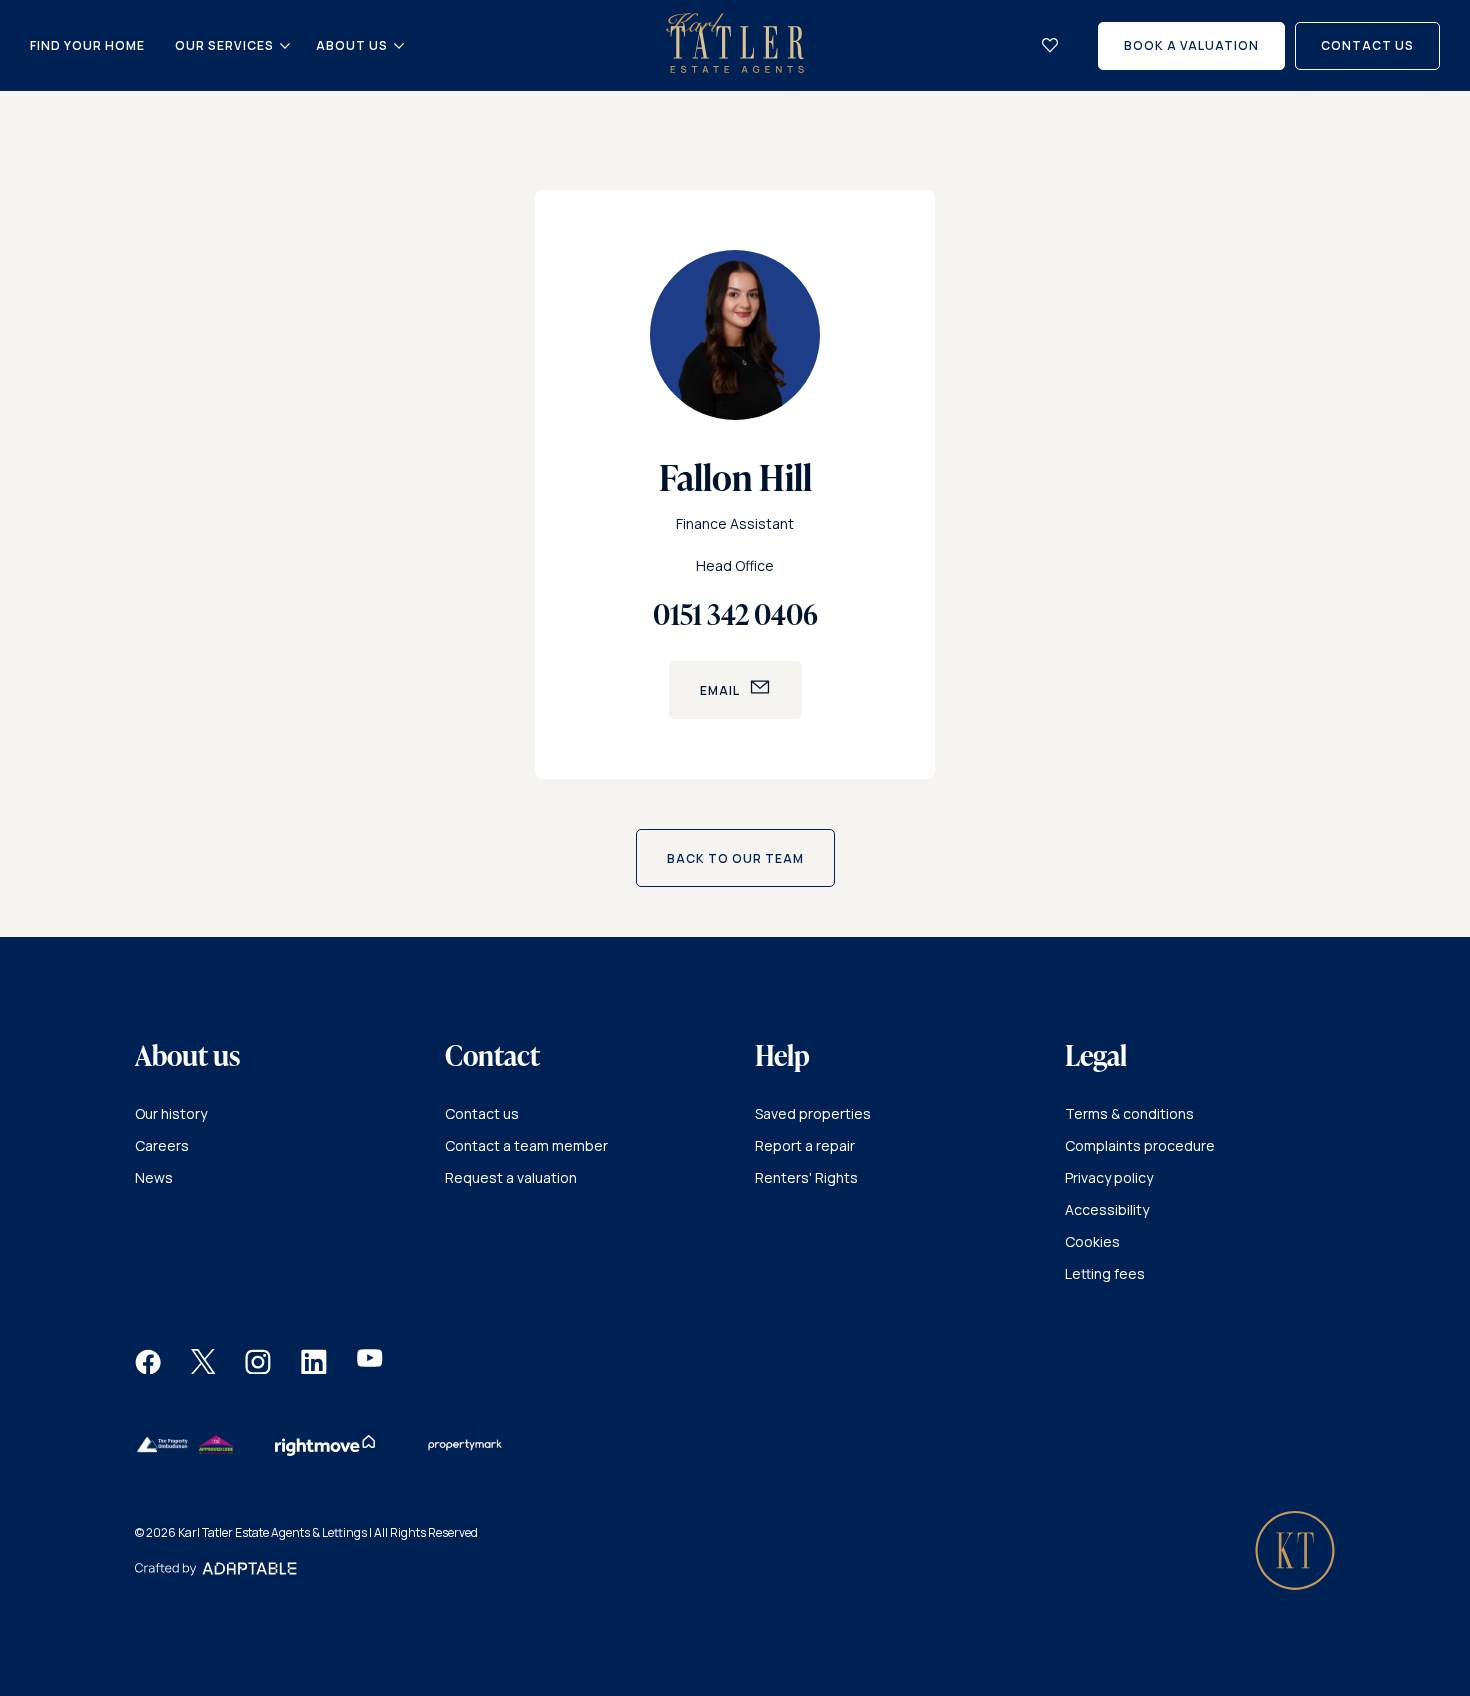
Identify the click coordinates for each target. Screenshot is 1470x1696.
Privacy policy (1109, 1177)
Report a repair (805, 1145)
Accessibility (1107, 1209)
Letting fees (1105, 1273)
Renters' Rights (806, 1177)
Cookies (1092, 1241)
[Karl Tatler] (735, 67)
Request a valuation (511, 1177)
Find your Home (87, 45)
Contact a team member (526, 1145)
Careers (162, 1145)
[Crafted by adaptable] (216, 1570)
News (154, 1177)
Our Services (224, 46)
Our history (171, 1113)
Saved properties (813, 1113)
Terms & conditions (1129, 1113)
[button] (148, 1368)
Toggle (285, 46)
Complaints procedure (1140, 1145)
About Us (352, 46)
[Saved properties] (1050, 45)
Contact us (482, 1113)
